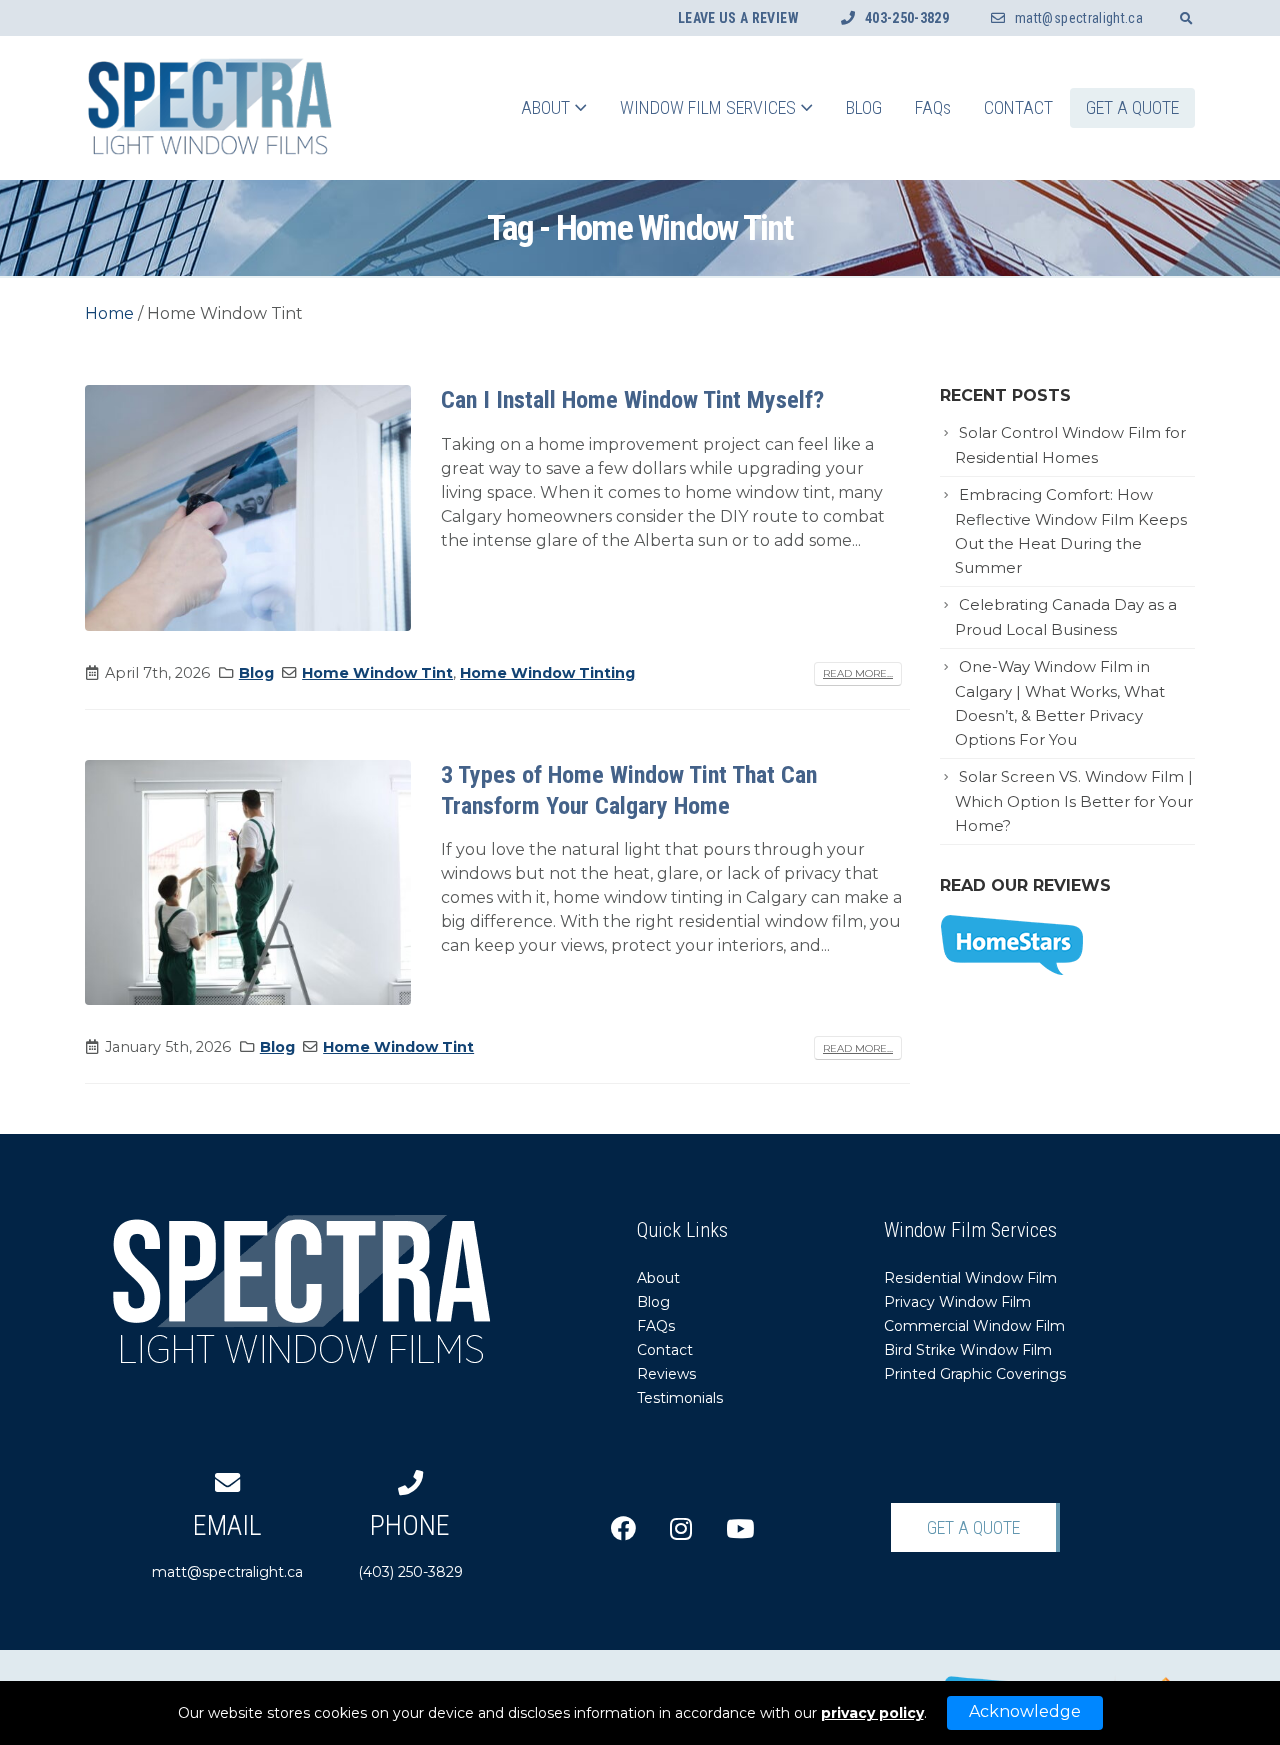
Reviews (666, 1374)
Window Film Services (708, 107)
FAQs (933, 107)
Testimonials (680, 1398)
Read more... (858, 673)
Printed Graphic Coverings (975, 1374)
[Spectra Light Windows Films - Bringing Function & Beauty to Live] (210, 108)
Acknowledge (1025, 1711)
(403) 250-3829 (410, 1545)
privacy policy (872, 1713)
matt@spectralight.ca (1079, 18)
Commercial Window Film (974, 1326)
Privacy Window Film (957, 1302)
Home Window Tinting (547, 673)
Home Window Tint (377, 673)
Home (109, 313)
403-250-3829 (907, 18)
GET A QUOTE (1132, 107)
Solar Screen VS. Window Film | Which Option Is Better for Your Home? (1074, 801)
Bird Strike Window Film (968, 1350)
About (545, 107)
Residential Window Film (970, 1278)
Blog (864, 107)
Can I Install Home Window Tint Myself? (632, 400)
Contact (1018, 107)
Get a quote (973, 1527)
